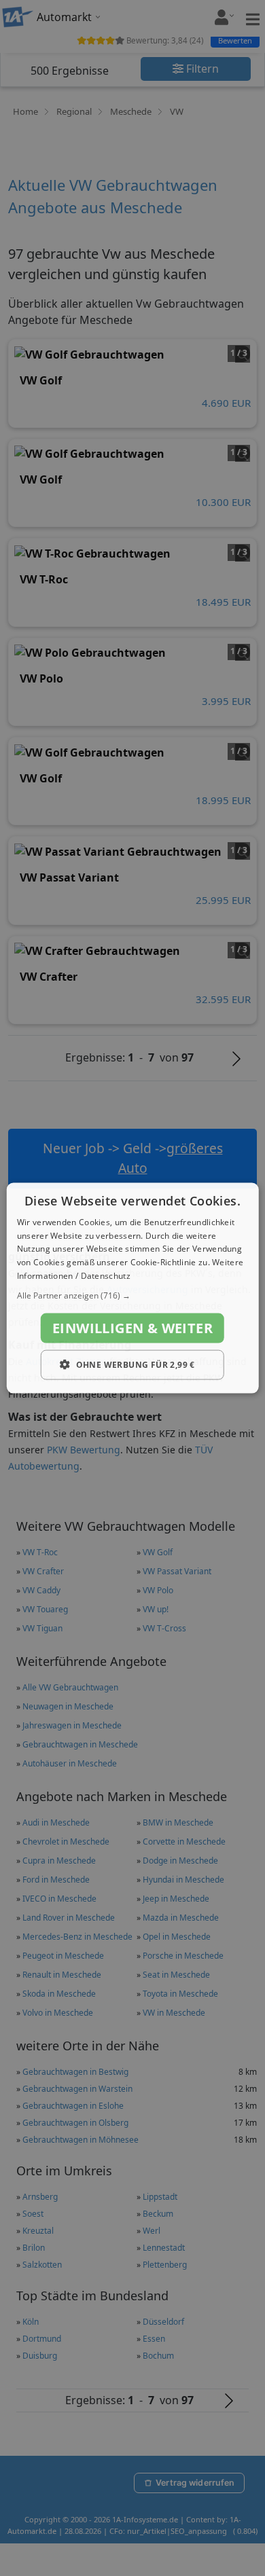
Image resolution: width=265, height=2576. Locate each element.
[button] (133, 1295)
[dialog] (133, 1288)
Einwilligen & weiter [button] (132, 1327)
